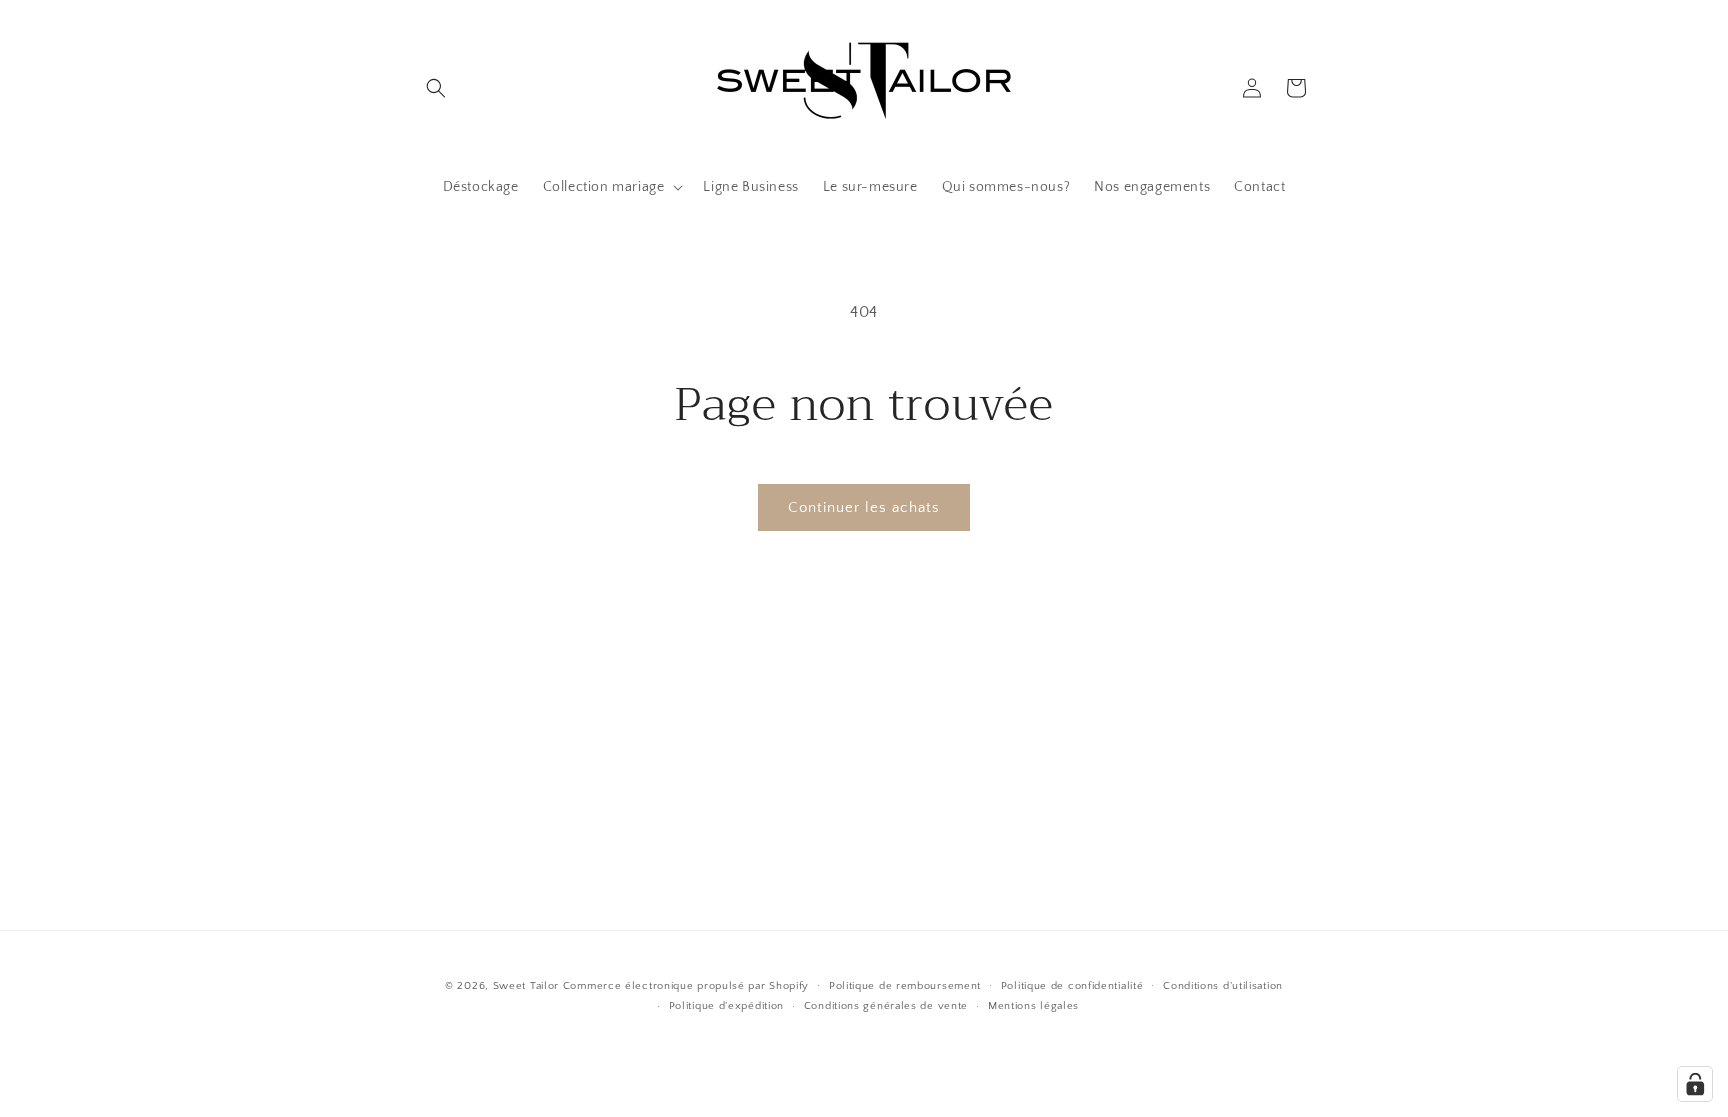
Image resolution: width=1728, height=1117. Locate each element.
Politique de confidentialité (1072, 986)
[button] (436, 88)
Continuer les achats (864, 507)
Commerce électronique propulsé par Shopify (686, 986)
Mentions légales (1033, 1006)
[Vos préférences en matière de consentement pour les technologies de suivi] (1695, 1084)
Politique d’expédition (726, 1006)
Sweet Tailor (526, 986)
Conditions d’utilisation (1223, 986)
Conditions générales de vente (886, 1006)
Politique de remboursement (905, 986)
